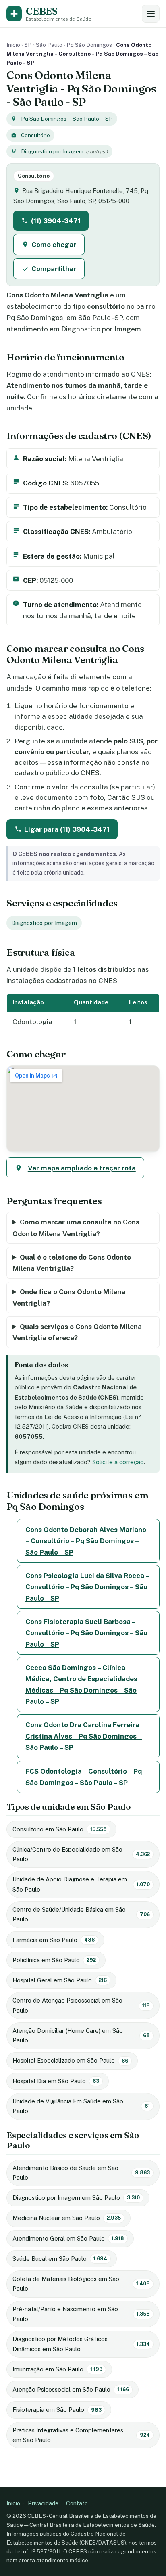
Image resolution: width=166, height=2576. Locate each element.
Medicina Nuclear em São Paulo (67, 2218)
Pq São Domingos (89, 45)
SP (28, 45)
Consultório (35, 135)
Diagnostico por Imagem (52, 151)
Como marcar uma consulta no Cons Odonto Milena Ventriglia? (76, 1228)
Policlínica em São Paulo (54, 1960)
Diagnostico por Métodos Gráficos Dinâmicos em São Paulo (81, 2344)
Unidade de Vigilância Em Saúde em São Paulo (81, 2106)
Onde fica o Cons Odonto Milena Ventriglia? (69, 1297)
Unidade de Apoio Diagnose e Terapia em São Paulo (81, 1884)
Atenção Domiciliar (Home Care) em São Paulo (81, 2035)
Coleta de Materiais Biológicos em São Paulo (81, 2284)
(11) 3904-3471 (56, 221)
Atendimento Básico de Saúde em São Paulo (81, 2173)
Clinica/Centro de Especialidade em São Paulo (81, 1854)
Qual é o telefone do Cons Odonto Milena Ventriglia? (72, 1263)
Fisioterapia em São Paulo (57, 2410)
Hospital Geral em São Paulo (60, 1980)
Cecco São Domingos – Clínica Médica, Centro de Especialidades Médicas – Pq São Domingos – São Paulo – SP (81, 1685)
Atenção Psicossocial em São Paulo (71, 2389)
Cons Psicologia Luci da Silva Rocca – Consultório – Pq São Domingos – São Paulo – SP (87, 1587)
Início (13, 45)
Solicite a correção (118, 1462)
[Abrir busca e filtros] (151, 14)
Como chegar (54, 245)
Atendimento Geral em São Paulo (68, 2238)
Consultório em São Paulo (60, 1829)
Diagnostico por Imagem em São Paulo (76, 2198)
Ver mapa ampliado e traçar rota (82, 1168)
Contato (77, 2503)
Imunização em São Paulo (57, 2369)
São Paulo (49, 45)
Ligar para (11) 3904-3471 (67, 829)
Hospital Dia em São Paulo (56, 2081)
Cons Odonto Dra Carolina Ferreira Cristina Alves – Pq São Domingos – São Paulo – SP (84, 1736)
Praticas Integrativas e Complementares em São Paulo (81, 2435)
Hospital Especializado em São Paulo (70, 2060)
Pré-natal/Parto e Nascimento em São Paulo (81, 2314)
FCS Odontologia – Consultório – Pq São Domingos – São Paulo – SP (84, 1777)
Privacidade (43, 2503)
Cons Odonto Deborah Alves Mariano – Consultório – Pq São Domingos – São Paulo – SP (86, 1541)
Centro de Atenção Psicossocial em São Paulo (81, 2005)
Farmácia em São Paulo (54, 1940)
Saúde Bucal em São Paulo (60, 2259)
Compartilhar (54, 269)
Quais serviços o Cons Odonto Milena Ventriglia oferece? (77, 1332)
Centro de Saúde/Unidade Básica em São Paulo (81, 1914)
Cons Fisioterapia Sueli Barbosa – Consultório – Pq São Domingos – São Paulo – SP (86, 1633)
